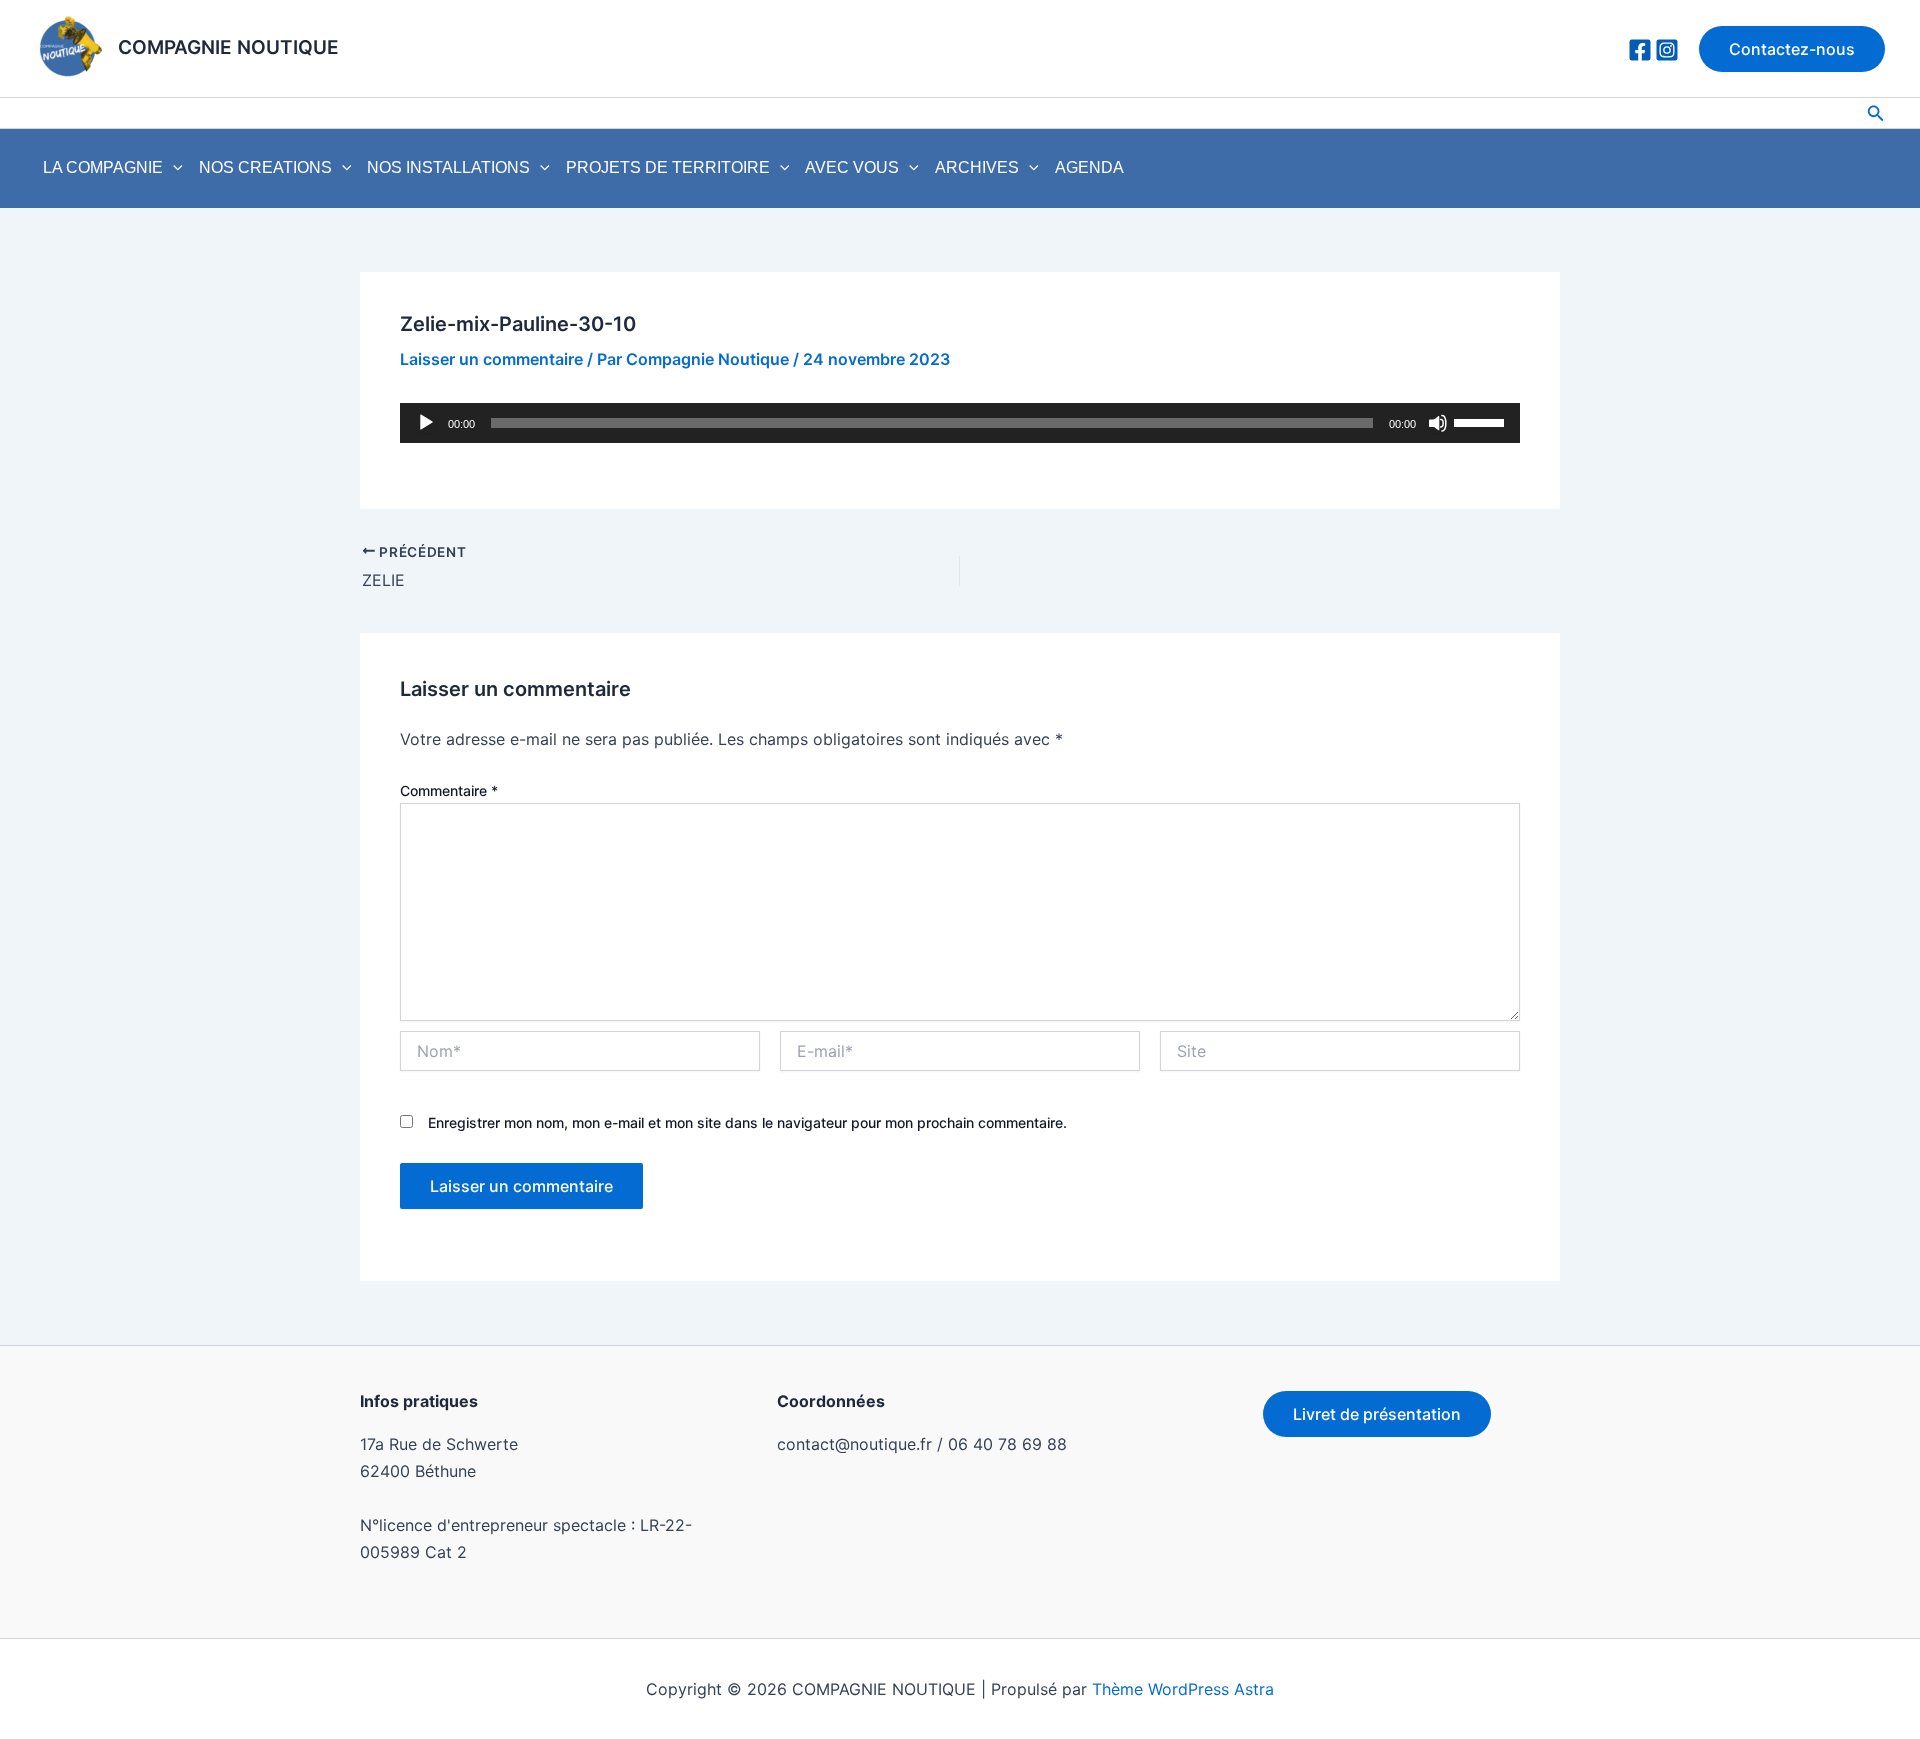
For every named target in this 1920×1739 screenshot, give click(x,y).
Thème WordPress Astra (1183, 1689)
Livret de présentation (1377, 1414)
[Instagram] (1667, 50)
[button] (1792, 49)
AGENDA (1089, 167)
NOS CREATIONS (265, 167)
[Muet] (1438, 423)
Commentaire (449, 790)
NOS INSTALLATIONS (448, 167)
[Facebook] (1640, 50)
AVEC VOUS (852, 167)
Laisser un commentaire (491, 359)
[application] (173, 168)
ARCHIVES (977, 167)
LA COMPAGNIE (103, 167)
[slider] (1482, 421)
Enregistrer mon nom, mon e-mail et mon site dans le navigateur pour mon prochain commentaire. (747, 1122)
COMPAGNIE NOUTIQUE (228, 47)
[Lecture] (426, 423)
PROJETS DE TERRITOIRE (668, 167)
